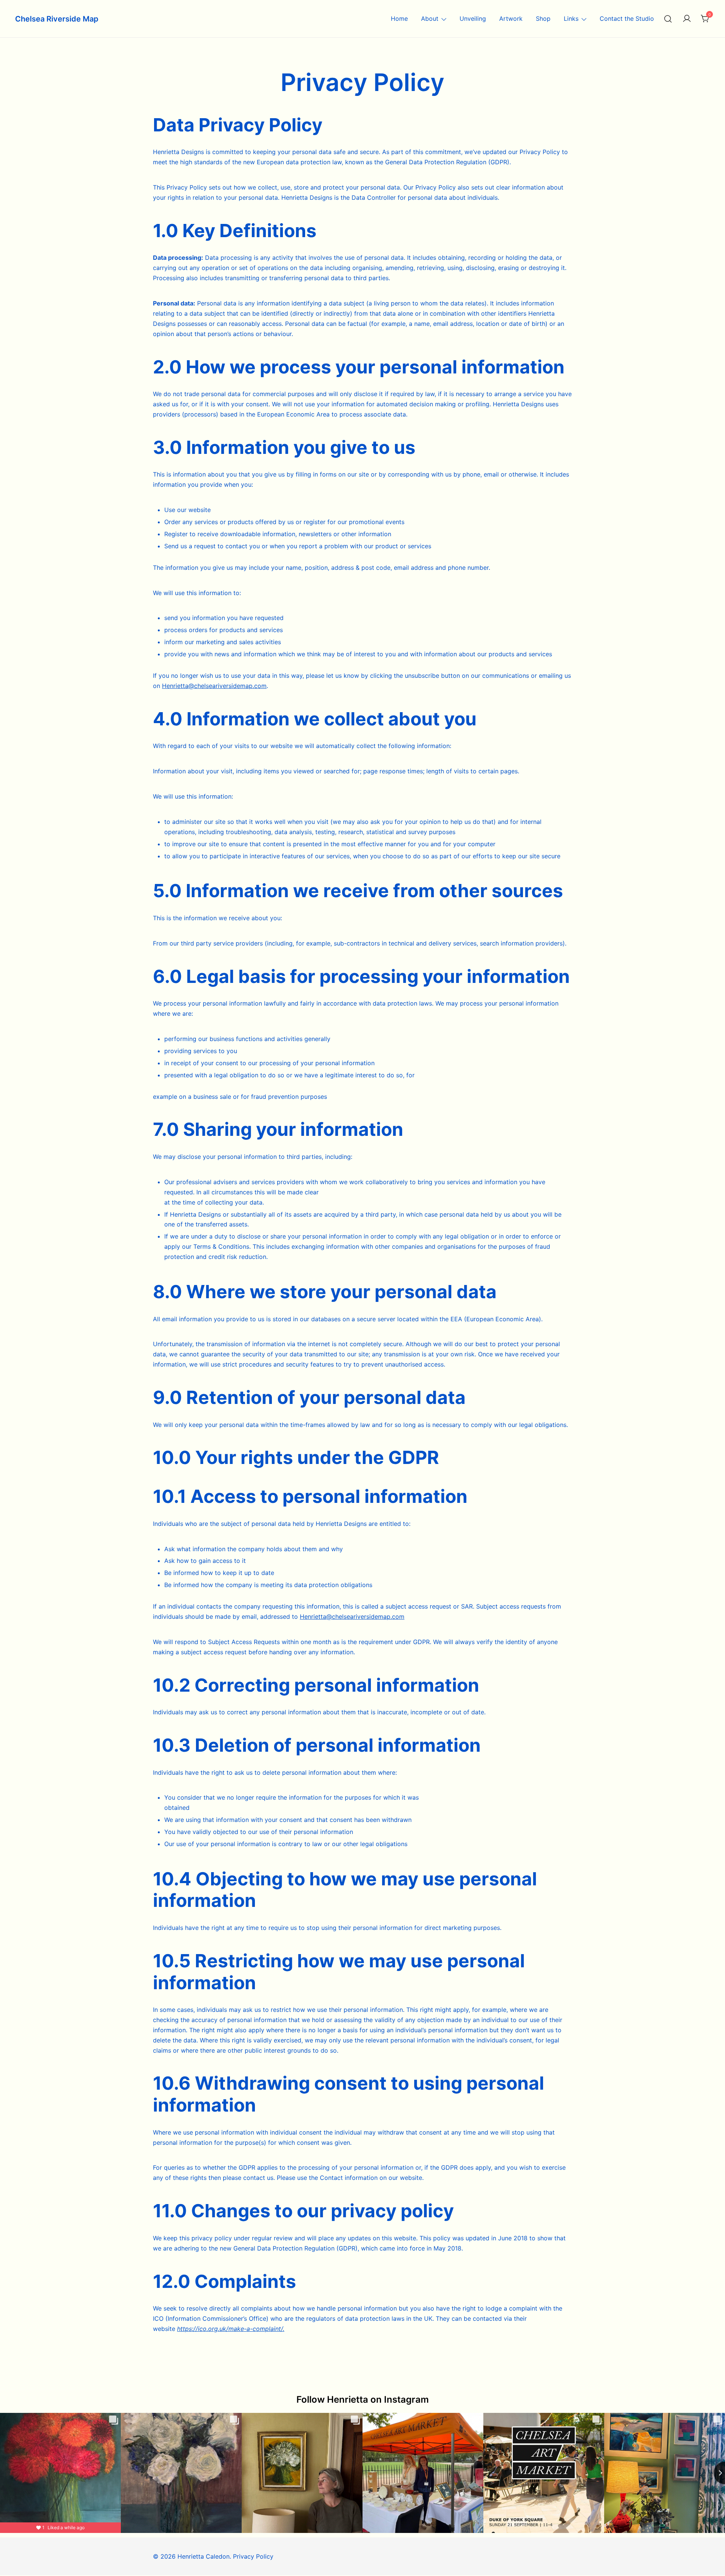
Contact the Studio (627, 19)
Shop (543, 19)
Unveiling (473, 19)
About (430, 19)
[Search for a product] (668, 19)
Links (571, 19)
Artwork (511, 19)
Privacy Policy (253, 2556)
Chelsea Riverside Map (57, 19)
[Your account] (687, 19)
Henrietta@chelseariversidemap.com (214, 686)
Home (399, 19)
